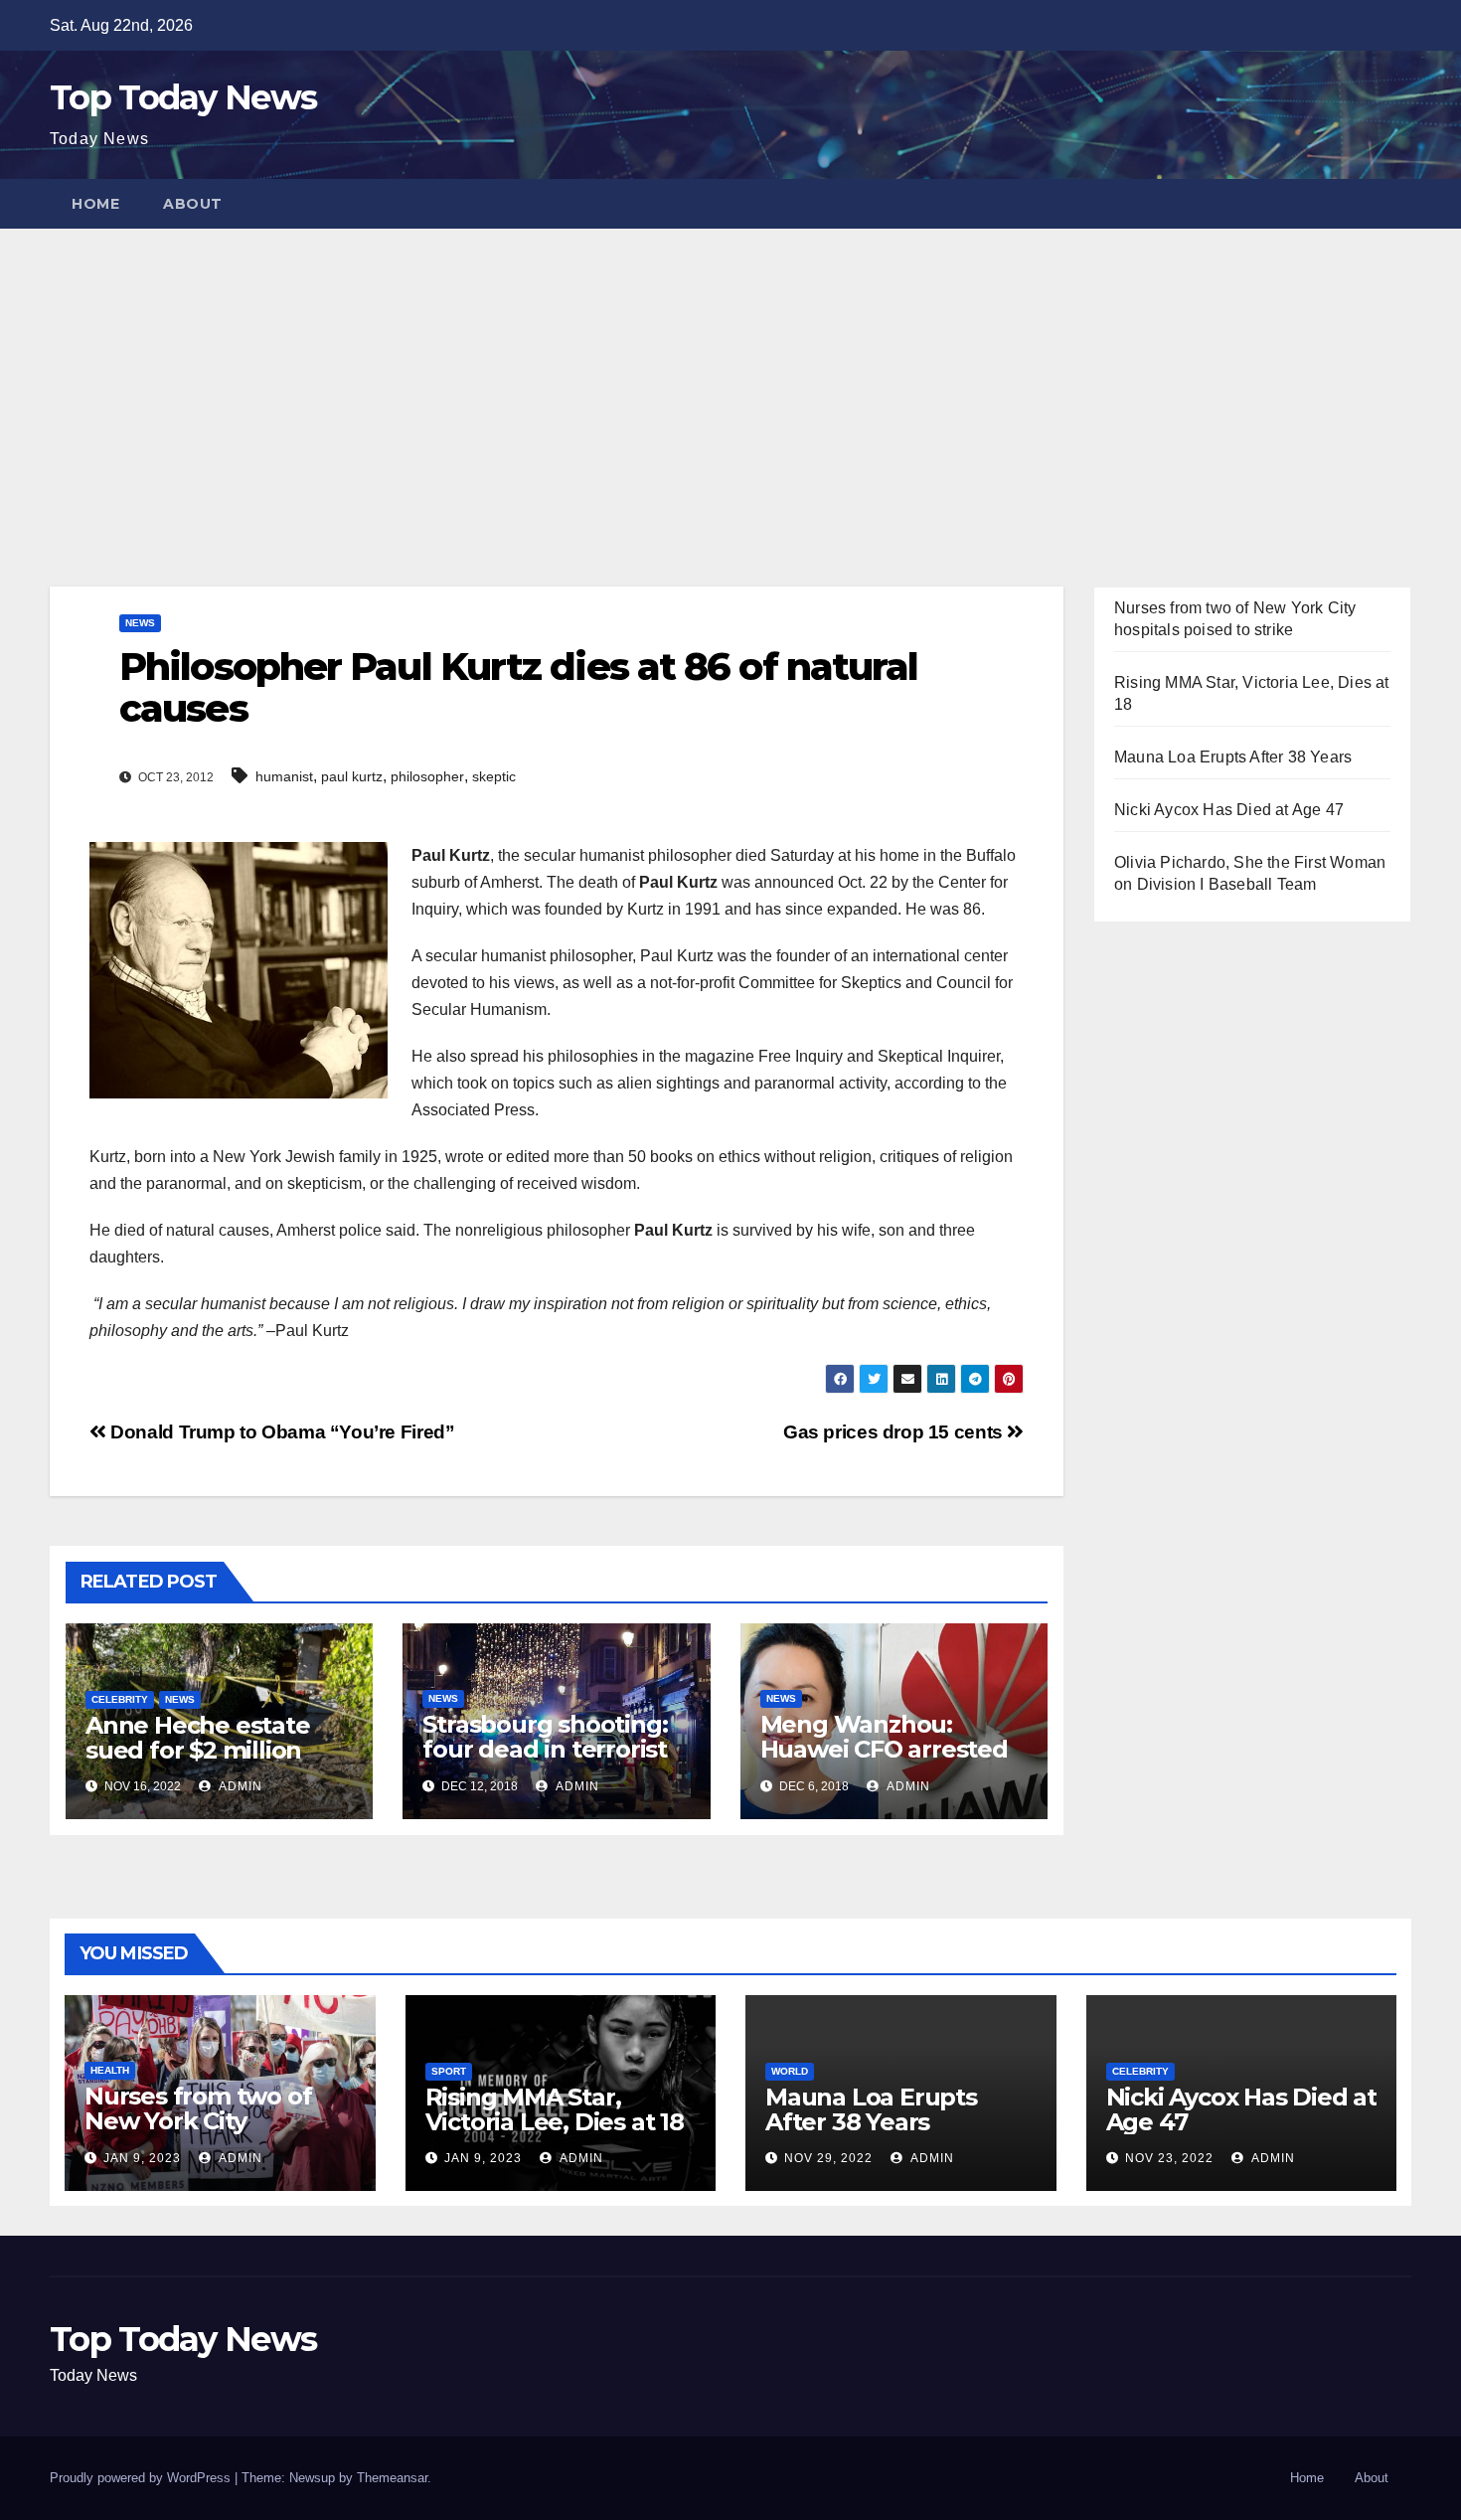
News (140, 623)
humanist (284, 776)
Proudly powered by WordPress (142, 2478)
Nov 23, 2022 (1169, 2158)
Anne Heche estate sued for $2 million (198, 1738)
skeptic (494, 776)
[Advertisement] (730, 378)
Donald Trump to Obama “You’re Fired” (280, 1432)
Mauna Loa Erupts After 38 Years (1233, 757)
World (790, 2071)
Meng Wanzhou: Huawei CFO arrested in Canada (884, 1749)
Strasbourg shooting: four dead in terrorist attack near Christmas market (551, 1762)
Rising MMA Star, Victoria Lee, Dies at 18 (555, 2109)
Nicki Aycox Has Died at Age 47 (1229, 810)
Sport (449, 2071)
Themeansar (392, 2478)
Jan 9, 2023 (142, 2158)
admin (239, 1786)
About (193, 204)
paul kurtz (352, 776)
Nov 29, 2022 (828, 2158)
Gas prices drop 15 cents (895, 1432)
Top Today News (183, 97)
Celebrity (120, 1699)
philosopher (427, 776)
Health (110, 2070)
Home (95, 204)
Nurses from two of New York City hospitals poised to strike (198, 2133)
